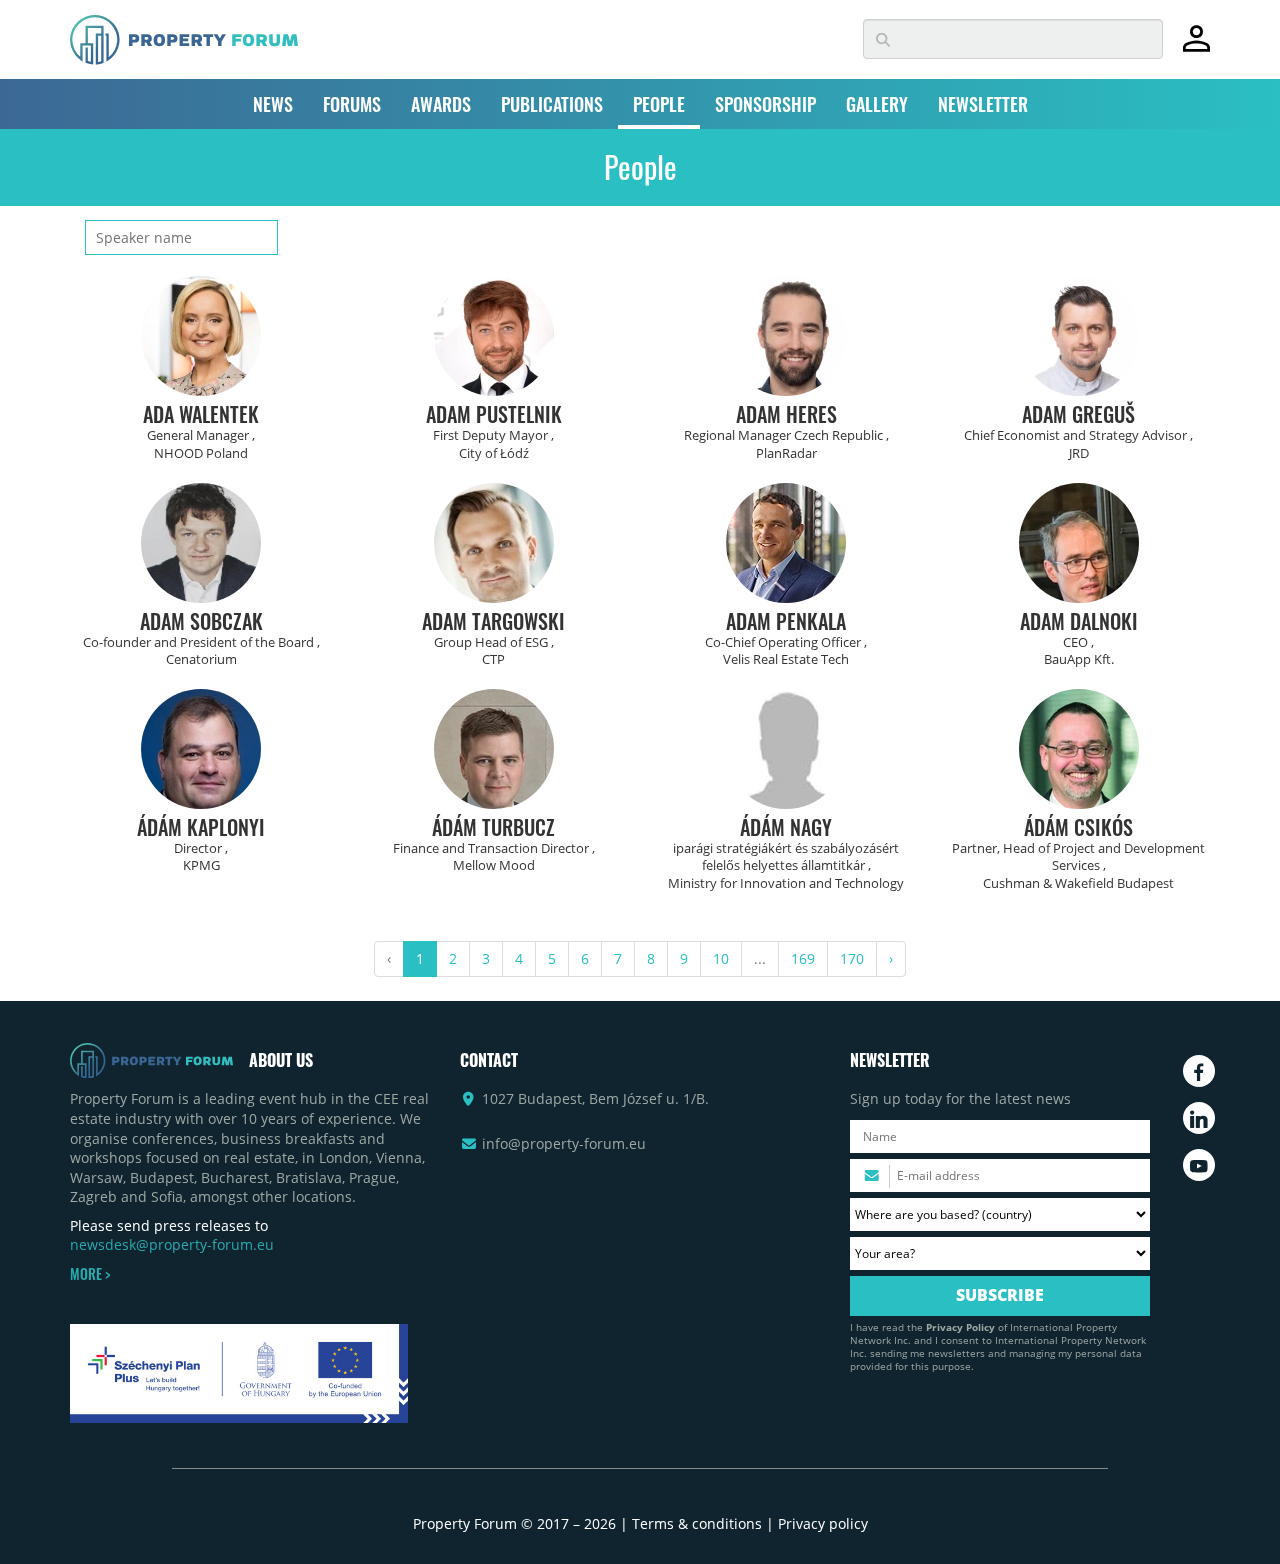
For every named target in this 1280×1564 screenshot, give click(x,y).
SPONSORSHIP (765, 104)
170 (852, 958)
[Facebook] (1199, 1071)
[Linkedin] (1199, 1118)
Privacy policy (823, 1523)
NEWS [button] (273, 104)
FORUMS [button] (352, 104)
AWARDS (441, 104)
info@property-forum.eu (564, 1143)
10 (721, 958)
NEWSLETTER (983, 104)
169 (803, 958)
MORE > (90, 1274)
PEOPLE (659, 104)
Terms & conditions (697, 1523)
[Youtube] (1199, 1165)
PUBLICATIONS (552, 104)
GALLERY (877, 104)
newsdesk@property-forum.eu (172, 1244)
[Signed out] (1196, 47)
